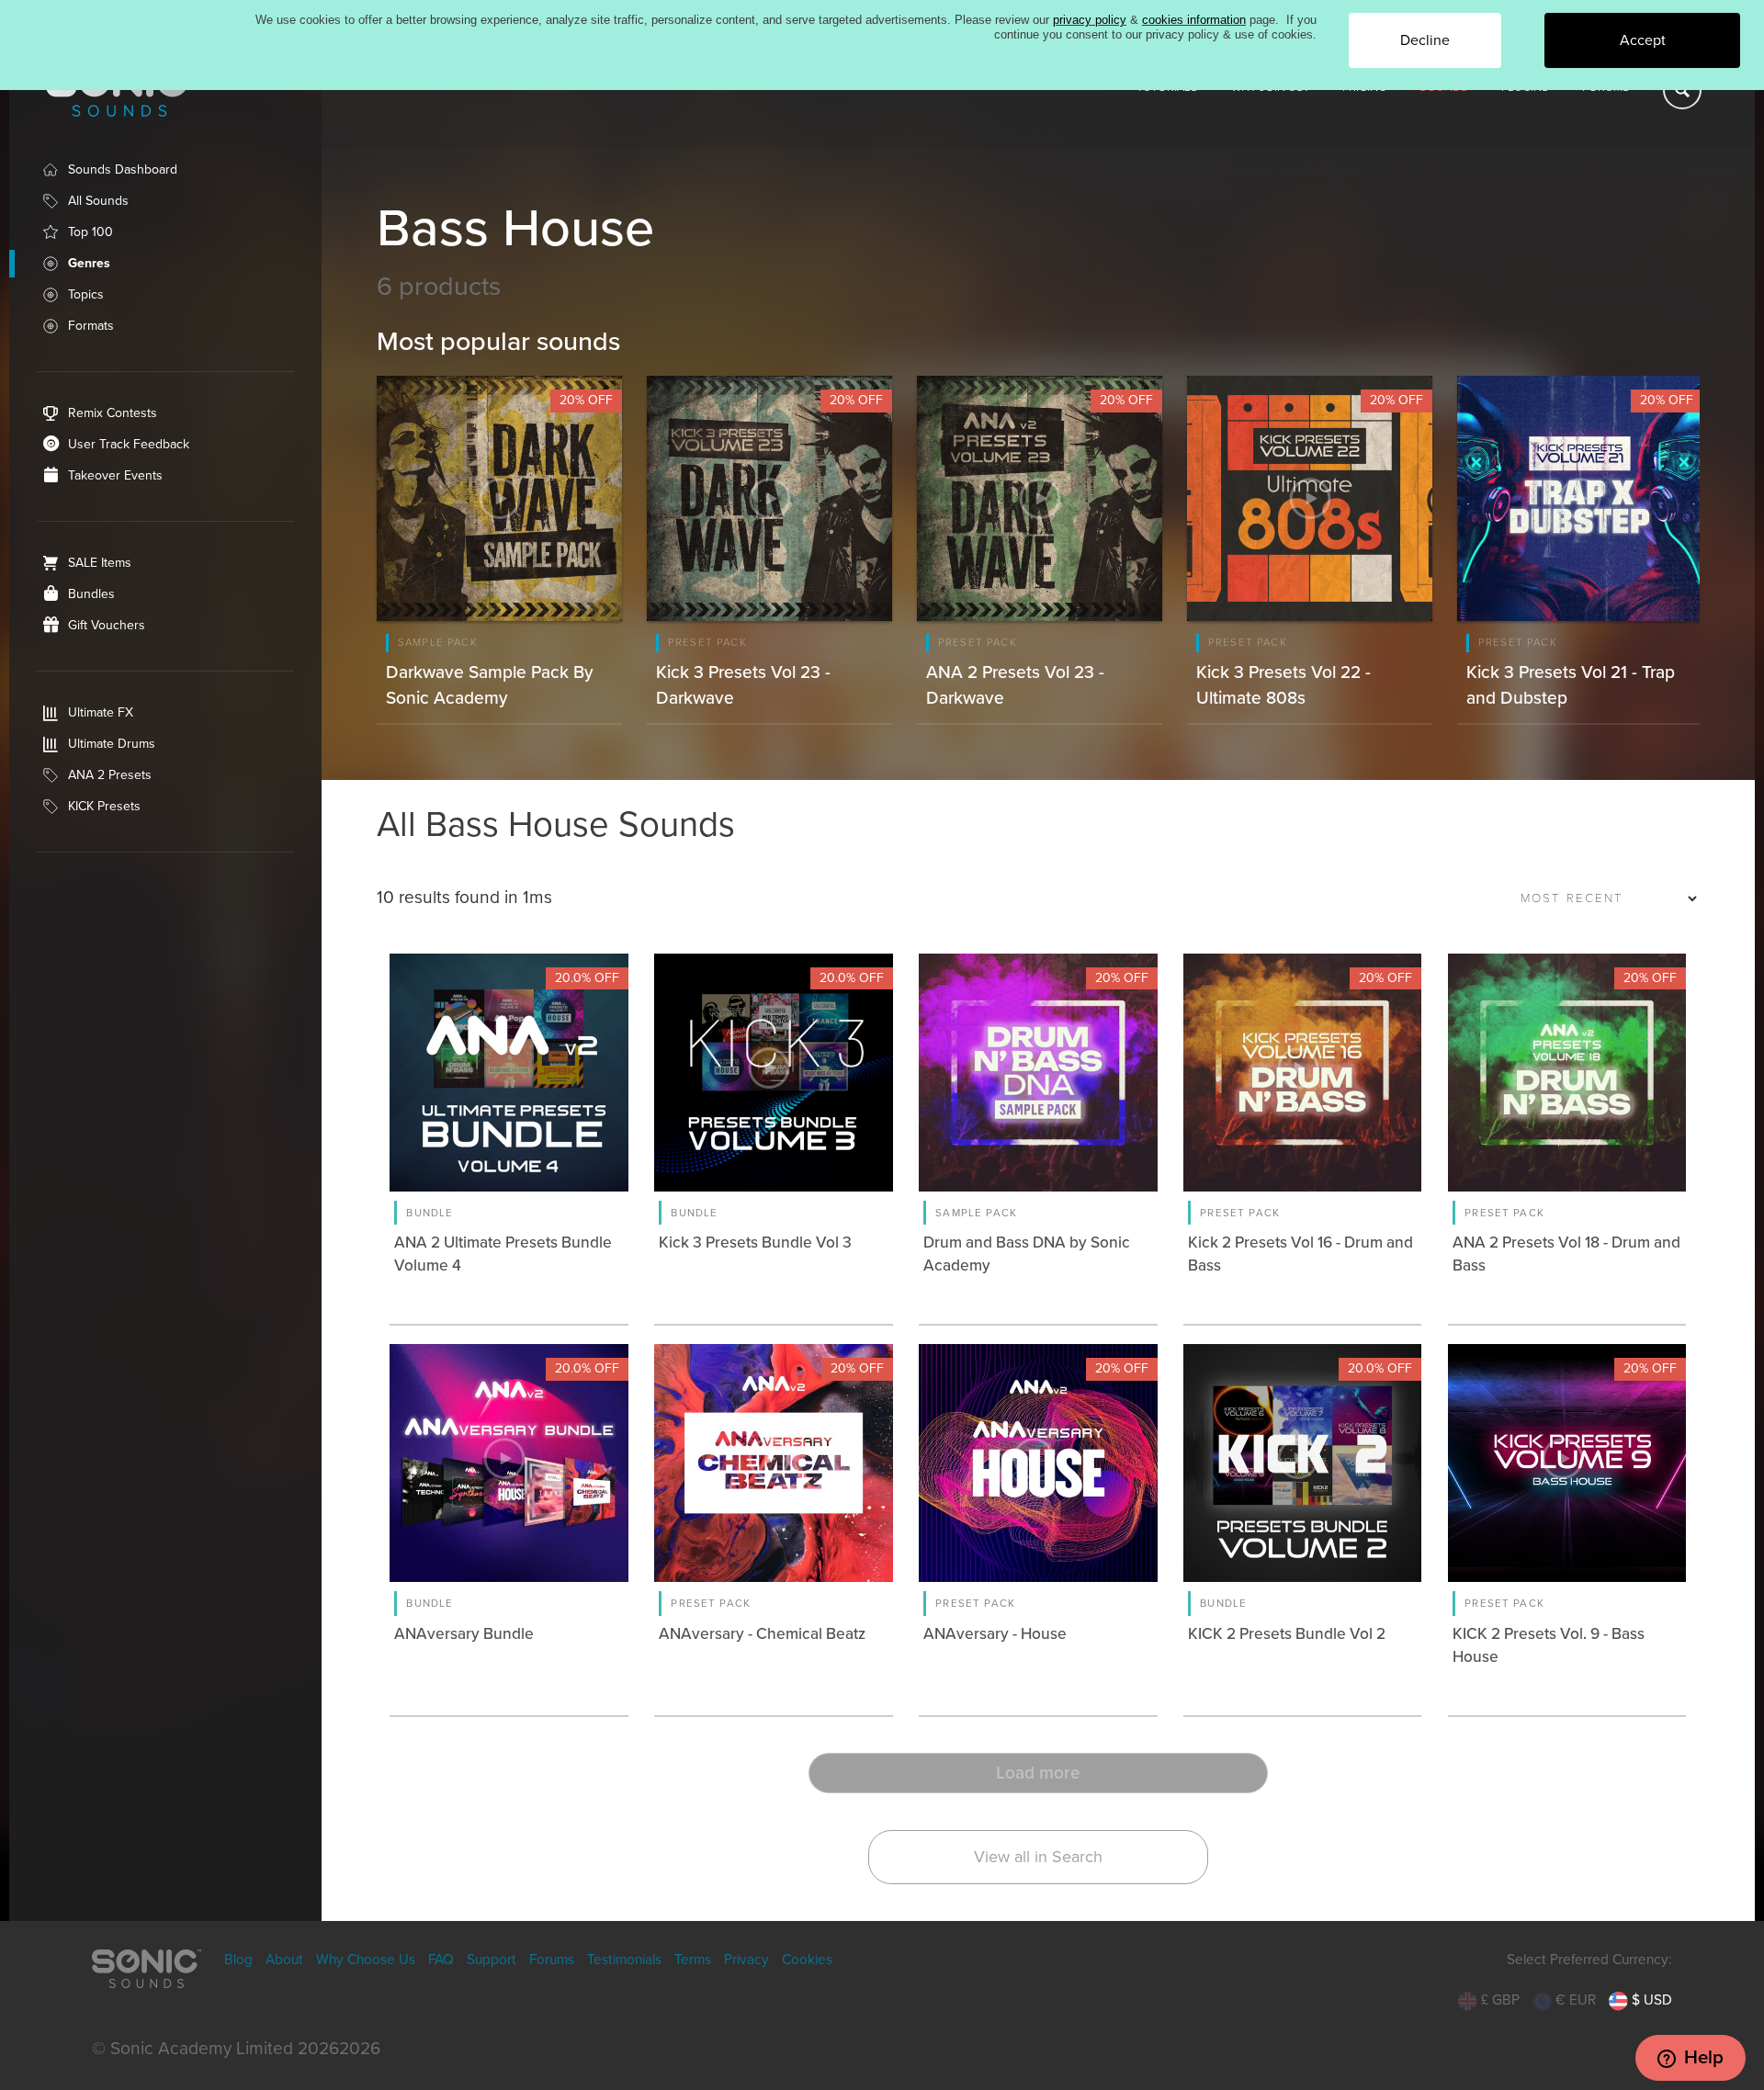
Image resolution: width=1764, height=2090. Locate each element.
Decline (1425, 40)
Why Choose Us (366, 1960)
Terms (693, 1960)
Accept (1643, 40)
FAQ (441, 1960)
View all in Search (1038, 1857)
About (284, 1960)
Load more (1038, 1773)
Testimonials (624, 1960)
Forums (552, 1960)
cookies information (1194, 20)
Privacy (746, 1960)
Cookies (807, 1960)
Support (492, 1960)
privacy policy (1090, 20)
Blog (238, 1960)
